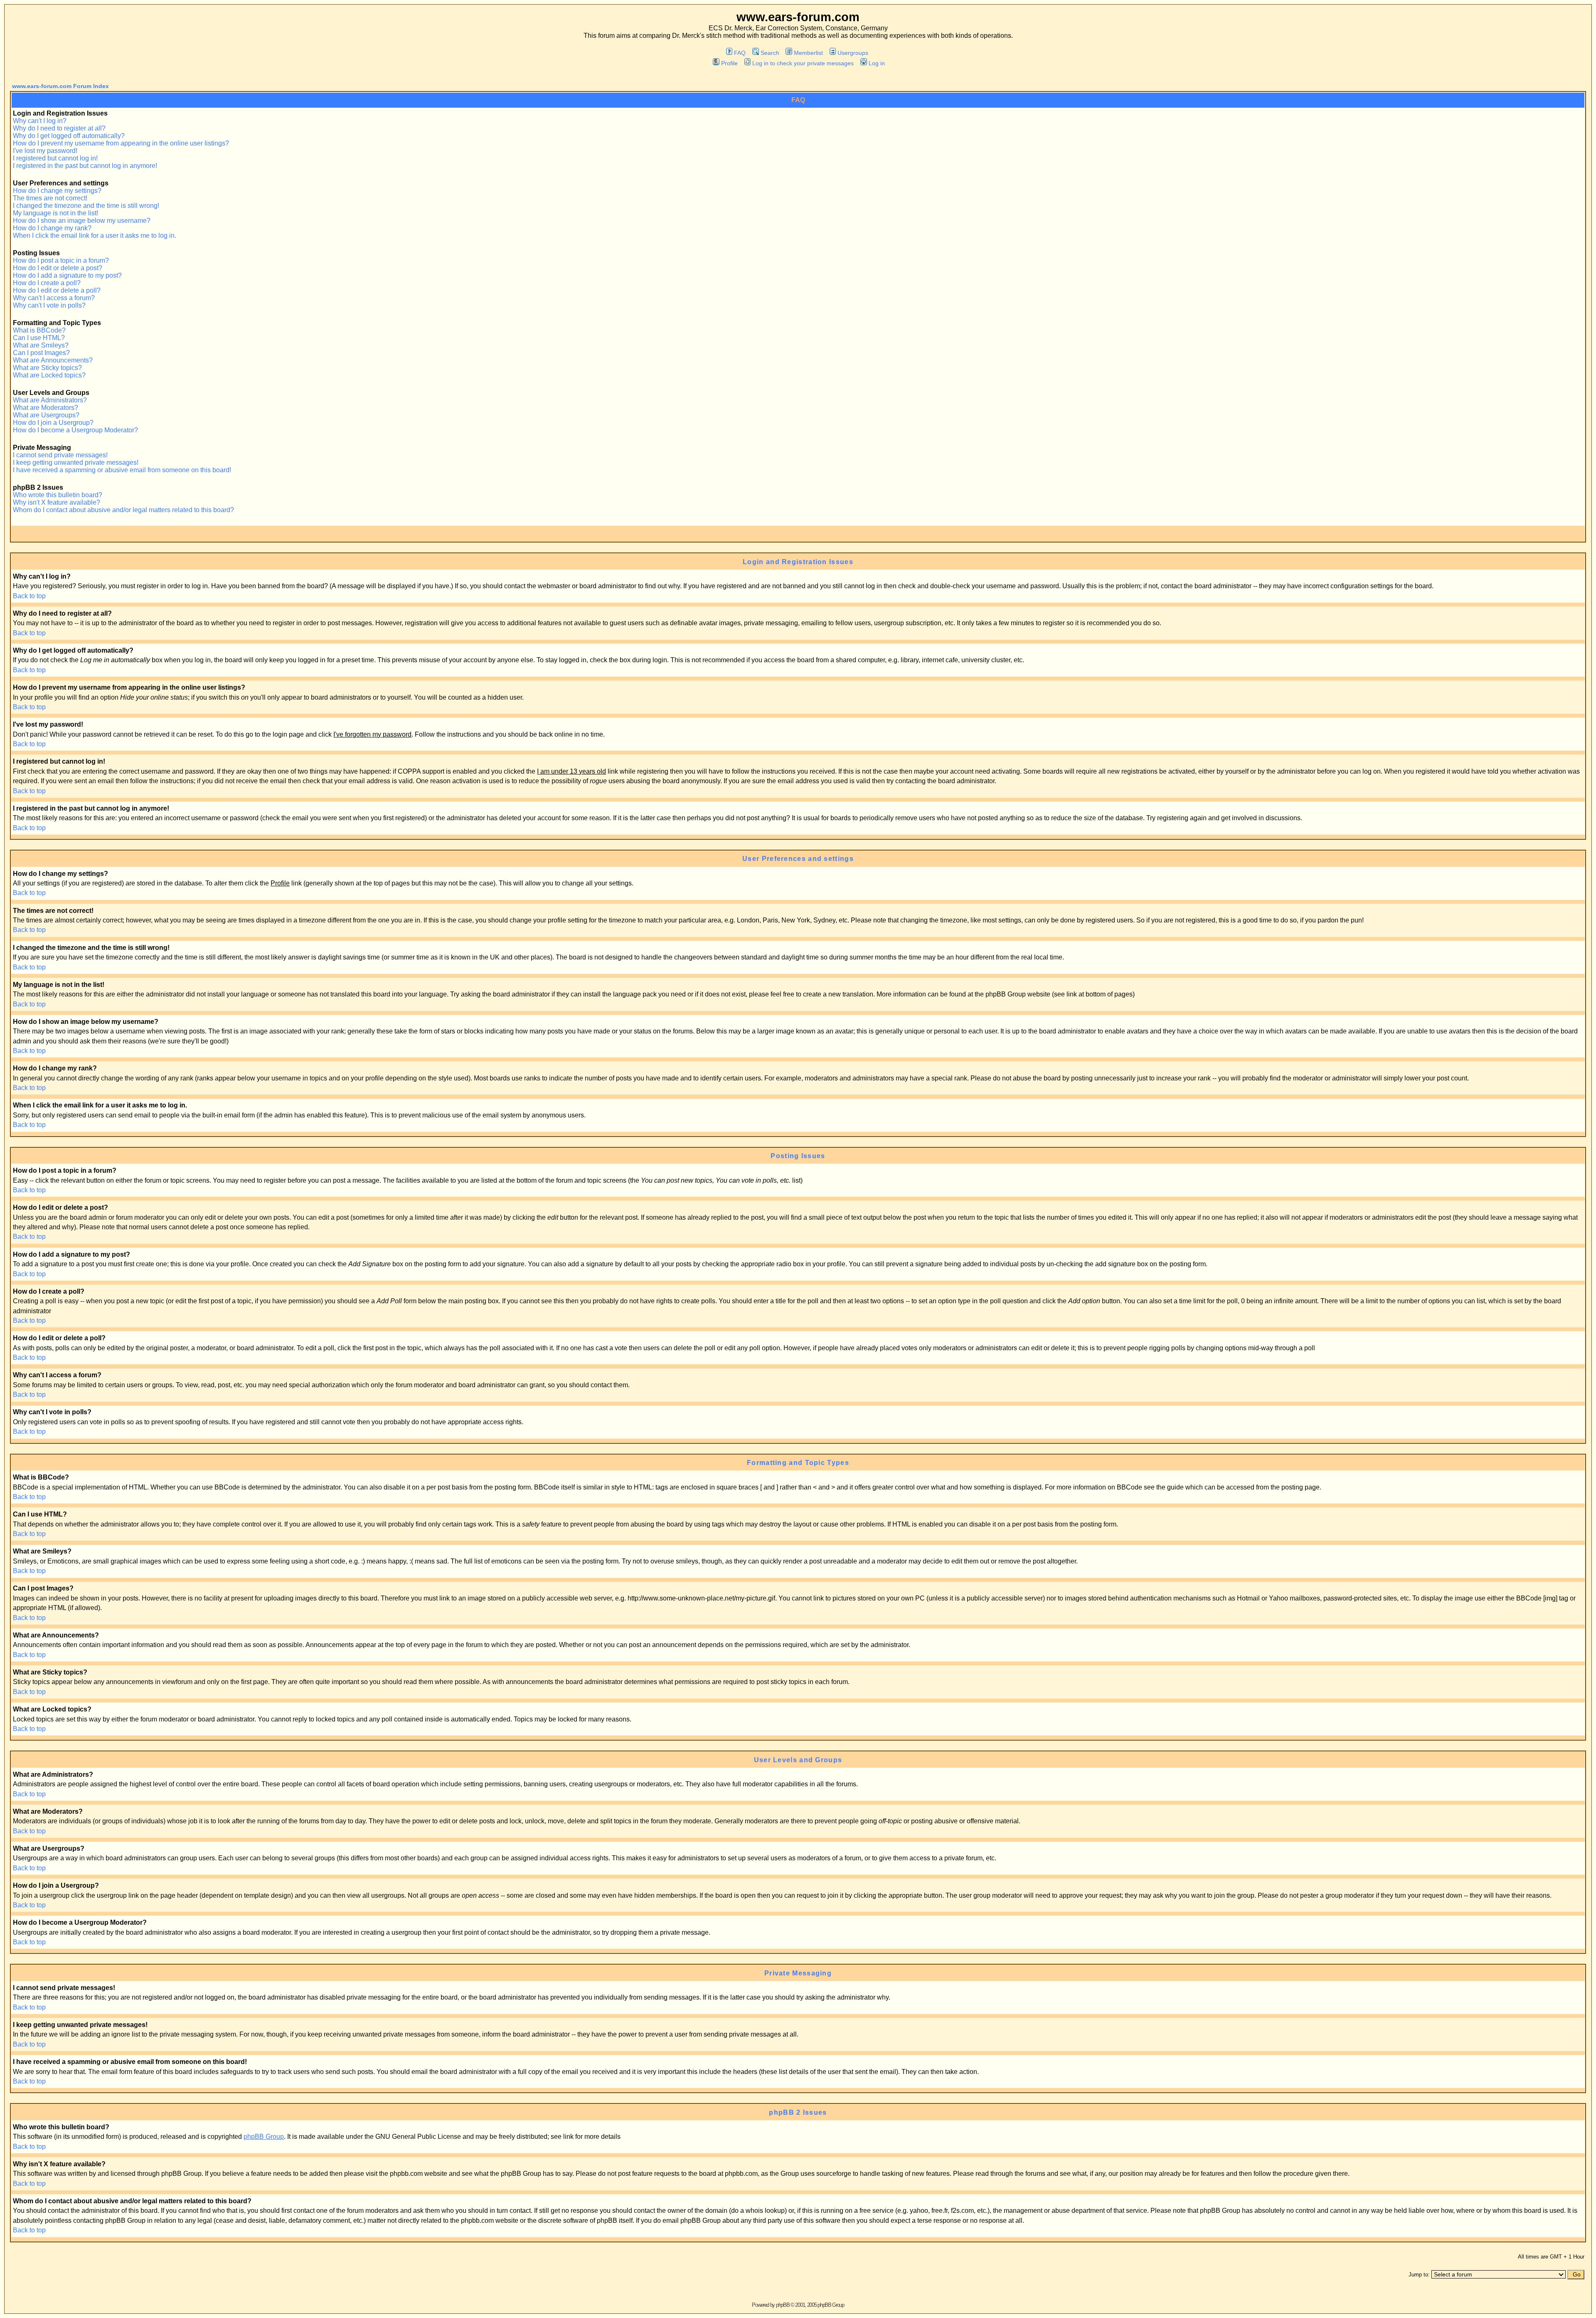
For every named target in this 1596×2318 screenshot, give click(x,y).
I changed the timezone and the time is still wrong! (86, 206)
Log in (877, 63)
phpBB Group (264, 2137)
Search (770, 53)
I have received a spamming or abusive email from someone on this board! (122, 470)
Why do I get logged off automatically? (69, 136)
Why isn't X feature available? (57, 502)
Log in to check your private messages (803, 63)
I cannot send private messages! (60, 455)
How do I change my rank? (52, 228)
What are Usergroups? (46, 415)
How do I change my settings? (57, 191)
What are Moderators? (46, 408)
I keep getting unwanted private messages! (76, 462)
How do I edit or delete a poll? (57, 290)
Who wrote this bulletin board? (58, 495)
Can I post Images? (41, 353)
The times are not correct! (50, 198)
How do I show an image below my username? (82, 221)
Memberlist (808, 53)
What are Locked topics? (49, 375)
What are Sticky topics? (47, 368)
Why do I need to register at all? (59, 128)
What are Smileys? (41, 345)
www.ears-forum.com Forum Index (60, 86)
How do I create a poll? (47, 283)
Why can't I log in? (40, 121)
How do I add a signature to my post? (67, 275)
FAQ (740, 53)
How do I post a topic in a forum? (61, 260)
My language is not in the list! (55, 213)
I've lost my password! (45, 151)
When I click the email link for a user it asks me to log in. (95, 235)
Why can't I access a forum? (54, 298)
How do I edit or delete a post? (58, 268)
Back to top (29, 596)
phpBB (783, 2305)
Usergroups (853, 53)
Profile (729, 63)
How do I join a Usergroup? (53, 423)
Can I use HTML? (39, 338)
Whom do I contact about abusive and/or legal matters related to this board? (123, 510)
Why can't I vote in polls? (49, 305)
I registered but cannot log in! (55, 158)
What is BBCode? (39, 330)
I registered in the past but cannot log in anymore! (85, 166)
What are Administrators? (50, 400)
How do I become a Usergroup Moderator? (75, 430)
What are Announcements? (53, 360)
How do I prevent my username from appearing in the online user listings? (121, 143)
